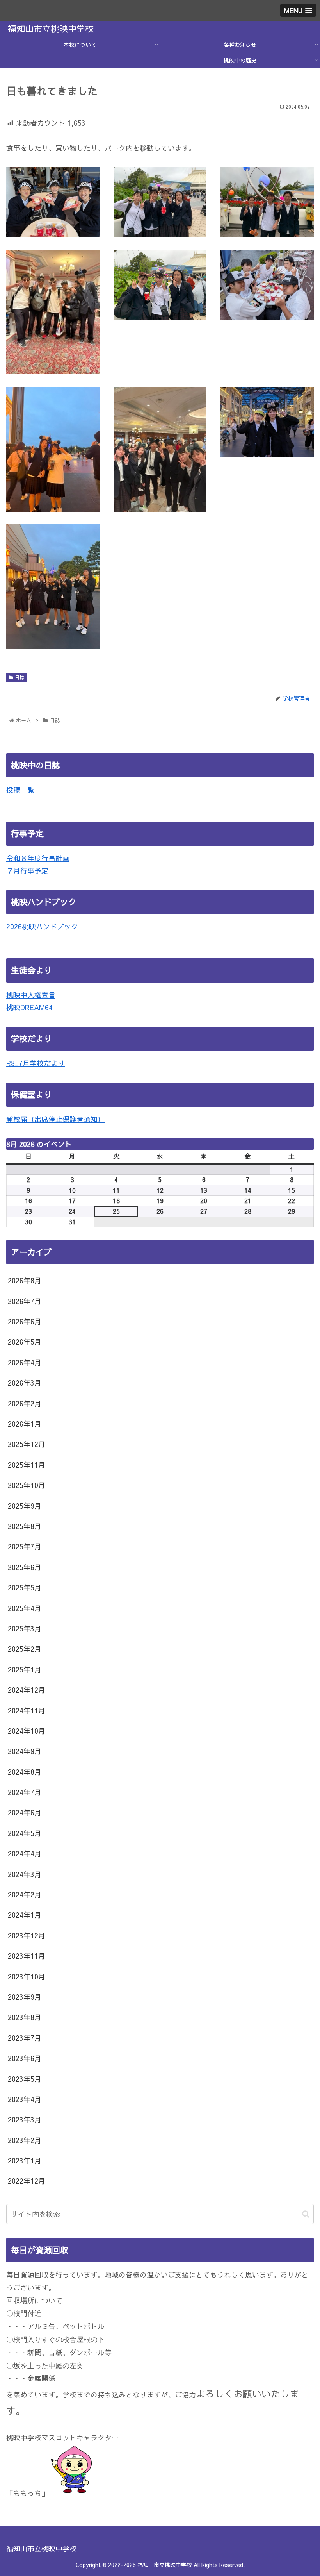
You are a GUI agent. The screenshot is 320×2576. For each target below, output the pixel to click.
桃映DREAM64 (29, 1007)
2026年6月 (25, 1321)
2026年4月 (25, 1362)
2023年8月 (25, 2017)
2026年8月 (25, 1280)
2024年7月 (25, 1792)
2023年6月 (25, 2058)
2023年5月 (25, 2079)
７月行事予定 (27, 871)
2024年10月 (27, 1731)
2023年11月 (27, 1956)
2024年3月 (25, 1874)
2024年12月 (27, 1690)
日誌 (20, 677)
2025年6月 (25, 1567)
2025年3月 (25, 1628)
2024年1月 (25, 1915)
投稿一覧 (20, 790)
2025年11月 (27, 1465)
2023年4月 (25, 2099)
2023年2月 (25, 2140)
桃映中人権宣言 (31, 995)
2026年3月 (25, 1383)
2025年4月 (25, 1608)
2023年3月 (25, 2120)
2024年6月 (25, 1812)
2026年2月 (25, 1403)
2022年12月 (27, 2181)
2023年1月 (25, 2161)
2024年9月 (25, 1751)
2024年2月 (25, 1894)
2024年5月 (25, 1833)
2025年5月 (25, 1587)
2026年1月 (25, 1424)
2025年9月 (25, 1506)
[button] (306, 2214)
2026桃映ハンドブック (42, 926)
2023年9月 (25, 1997)
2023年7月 (25, 2038)
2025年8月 (25, 1526)
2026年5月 (25, 1342)
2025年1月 (25, 1669)
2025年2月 (25, 1649)
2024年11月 (27, 1710)
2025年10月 (27, 1485)
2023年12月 (27, 1936)
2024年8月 (25, 1772)
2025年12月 (27, 1444)
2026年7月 (25, 1301)
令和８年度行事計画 (38, 858)
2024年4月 (25, 1853)
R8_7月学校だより (36, 1063)
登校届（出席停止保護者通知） (55, 1119)
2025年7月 (25, 1546)
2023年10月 (27, 1977)
